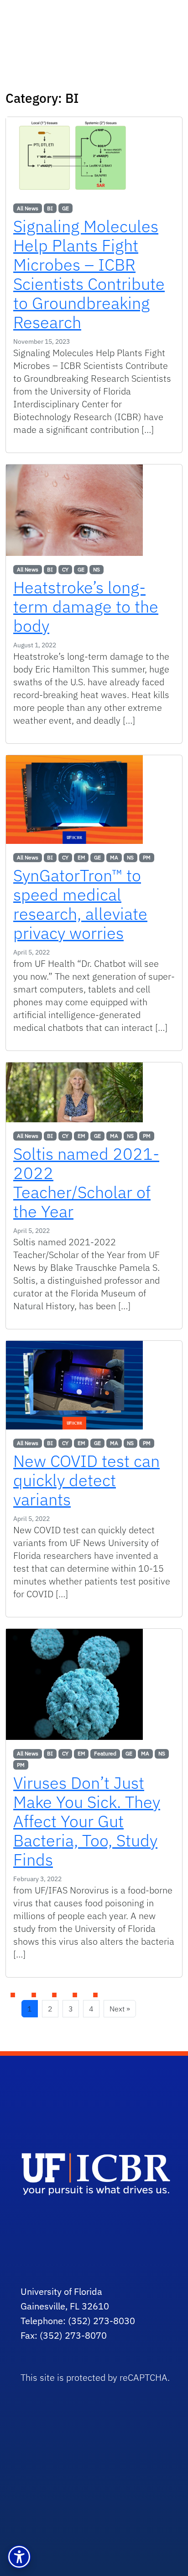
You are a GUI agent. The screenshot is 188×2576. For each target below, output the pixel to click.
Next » (120, 2009)
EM (81, 857)
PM (147, 857)
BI (50, 208)
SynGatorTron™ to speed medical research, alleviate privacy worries (80, 904)
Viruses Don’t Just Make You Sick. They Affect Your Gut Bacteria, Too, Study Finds (87, 1821)
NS (97, 569)
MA (114, 857)
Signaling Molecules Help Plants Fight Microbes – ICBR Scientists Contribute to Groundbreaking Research (89, 274)
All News (28, 208)
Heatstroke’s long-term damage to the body (86, 606)
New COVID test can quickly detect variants (86, 1480)
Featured (105, 1753)
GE (65, 208)
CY (65, 569)
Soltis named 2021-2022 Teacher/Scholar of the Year (86, 1182)
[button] (19, 2557)
